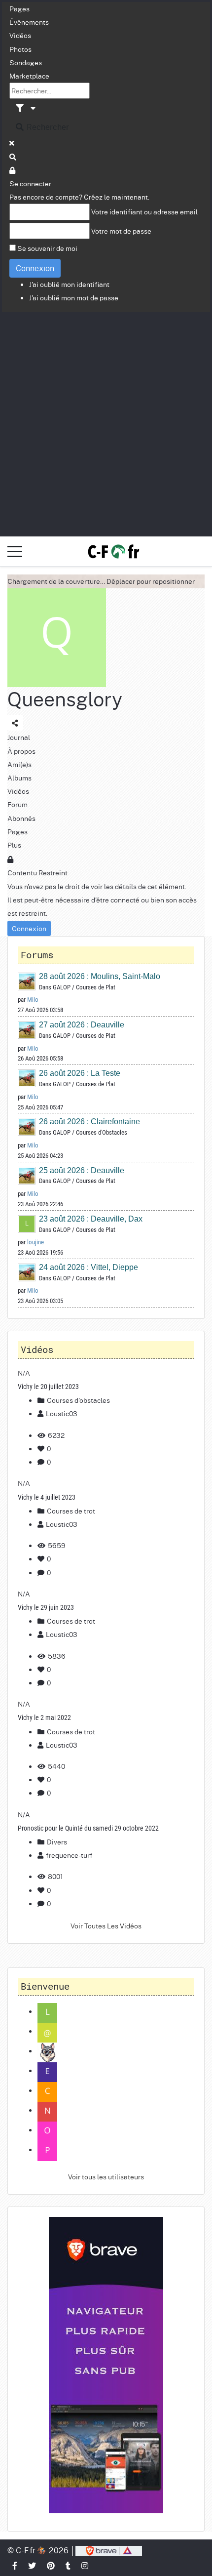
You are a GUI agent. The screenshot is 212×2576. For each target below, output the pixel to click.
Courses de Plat (96, 987)
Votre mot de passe (121, 231)
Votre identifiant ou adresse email (144, 211)
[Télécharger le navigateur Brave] (109, 2550)
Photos (20, 49)
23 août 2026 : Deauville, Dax (91, 1219)
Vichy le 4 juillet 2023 (47, 1497)
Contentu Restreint (37, 872)
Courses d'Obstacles (102, 1132)
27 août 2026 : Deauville (82, 1025)
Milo (33, 1000)
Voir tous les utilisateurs (106, 2176)
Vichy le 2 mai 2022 (44, 1717)
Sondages (26, 62)
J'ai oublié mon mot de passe (74, 297)
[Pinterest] (51, 2565)
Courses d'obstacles (78, 1400)
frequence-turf (69, 1855)
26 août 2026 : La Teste (80, 1073)
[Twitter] (33, 2565)
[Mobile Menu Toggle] (15, 551)
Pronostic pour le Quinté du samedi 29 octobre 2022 (88, 1828)
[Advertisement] (106, 423)
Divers (56, 1841)
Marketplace (29, 76)
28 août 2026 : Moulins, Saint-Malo (100, 976)
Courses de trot (70, 1511)
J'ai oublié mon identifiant (69, 284)
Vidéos (20, 35)
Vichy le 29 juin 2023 (46, 1607)
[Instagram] (85, 2565)
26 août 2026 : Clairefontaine (89, 1122)
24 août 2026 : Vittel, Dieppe (88, 1267)
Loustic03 (62, 1413)
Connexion (35, 268)
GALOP (62, 987)
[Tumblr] (69, 2565)
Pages (19, 8)
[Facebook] (15, 2565)
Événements (29, 22)
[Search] (13, 157)
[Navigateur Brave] (106, 2365)
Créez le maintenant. (117, 197)
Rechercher (47, 127)
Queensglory (65, 699)
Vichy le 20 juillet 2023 (48, 1387)
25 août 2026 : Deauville (82, 1170)
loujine (35, 1242)
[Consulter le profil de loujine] (27, 1223)
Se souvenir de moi (47, 248)
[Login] (13, 170)
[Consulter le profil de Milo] (27, 981)
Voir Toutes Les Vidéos (106, 1925)
